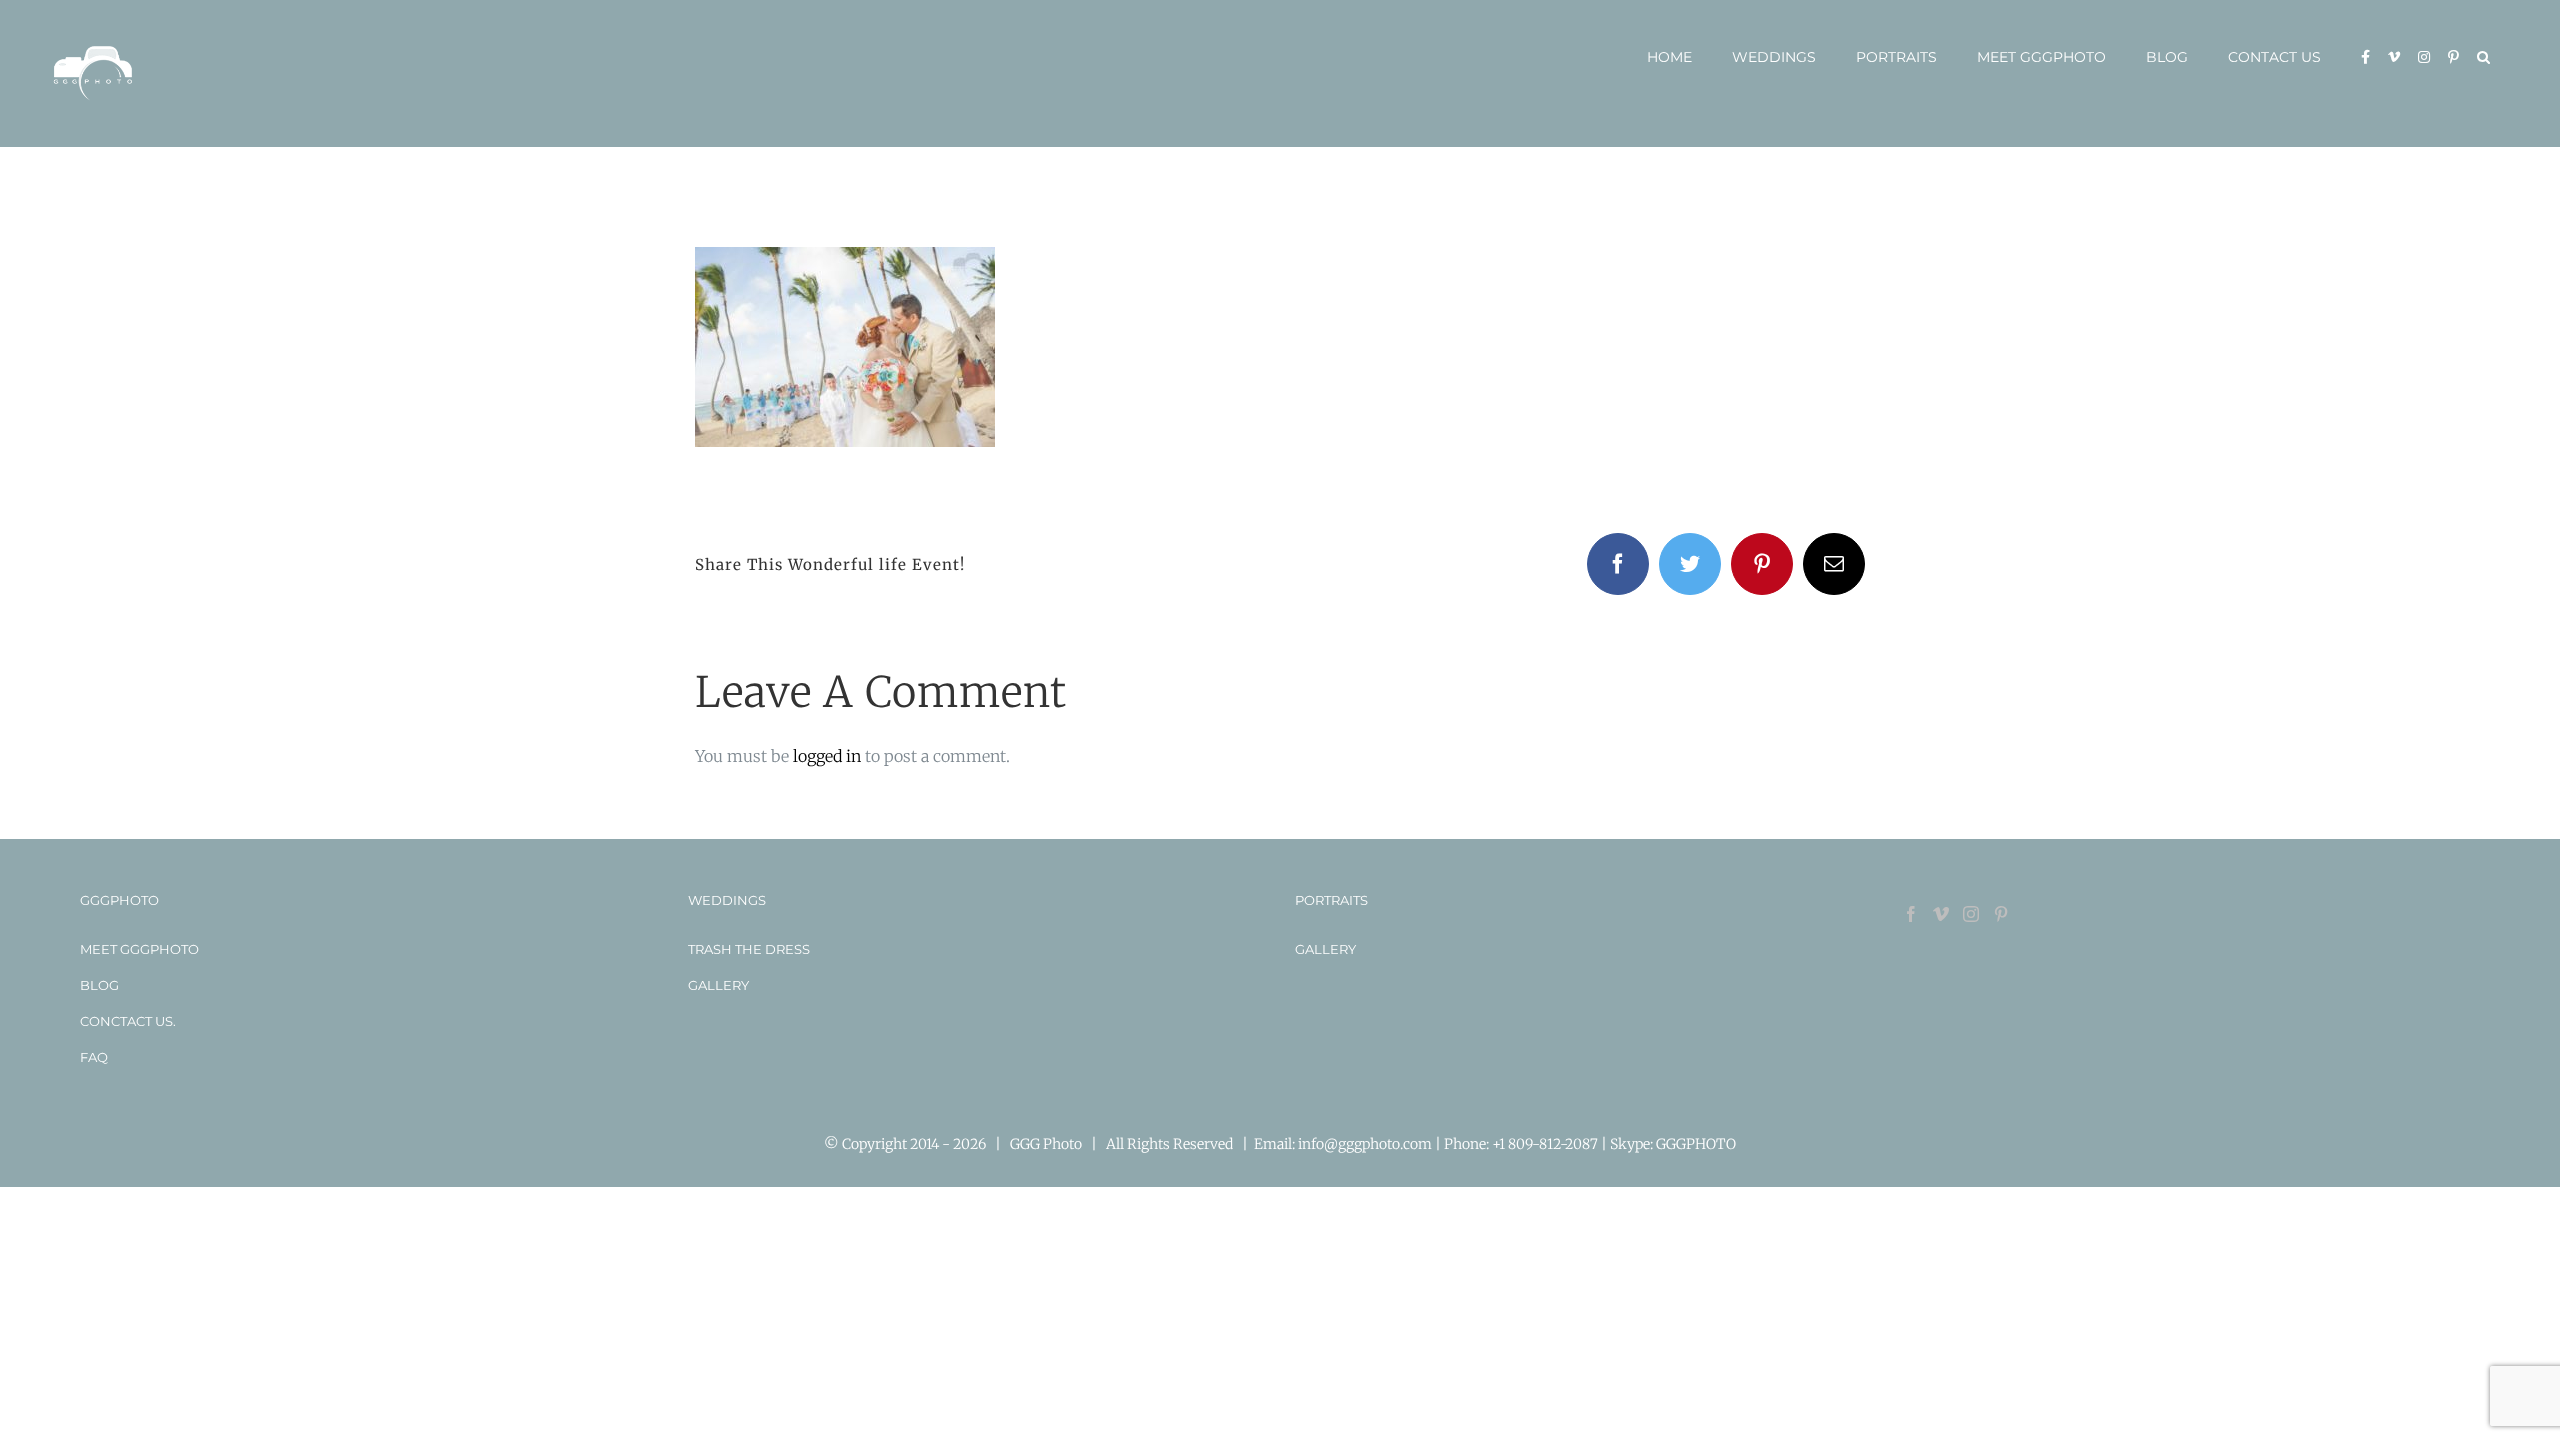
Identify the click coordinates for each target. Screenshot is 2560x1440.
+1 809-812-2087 (1546, 1144)
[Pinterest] (2001, 914)
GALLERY (718, 985)
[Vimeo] (1941, 914)
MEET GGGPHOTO (139, 949)
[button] (2483, 57)
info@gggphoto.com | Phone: (1395, 1144)
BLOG (99, 985)
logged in (827, 756)
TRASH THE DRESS (749, 949)
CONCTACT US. (128, 1021)
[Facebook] (1911, 914)
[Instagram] (1971, 914)
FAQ (94, 1057)
